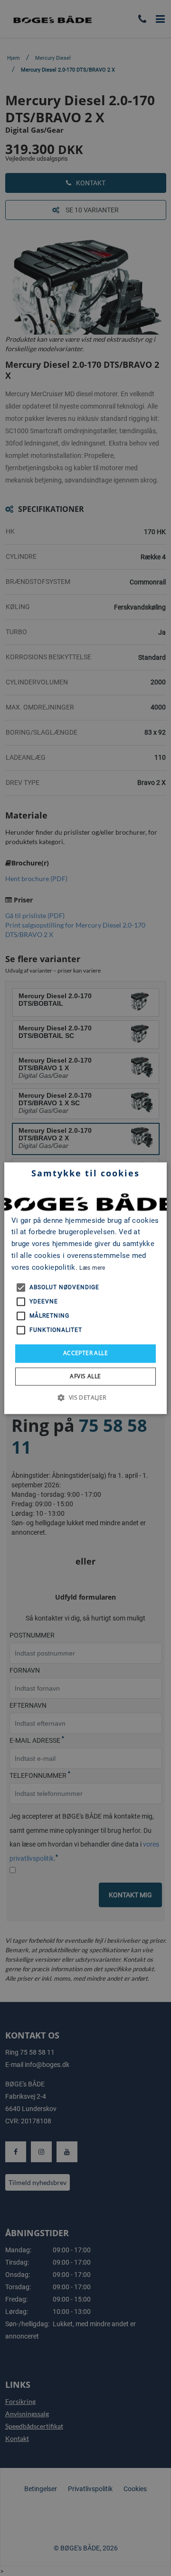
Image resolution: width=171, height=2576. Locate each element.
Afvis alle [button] (85, 1376)
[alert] (85, 1288)
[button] (85, 1397)
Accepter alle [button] (85, 1353)
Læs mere (92, 1268)
